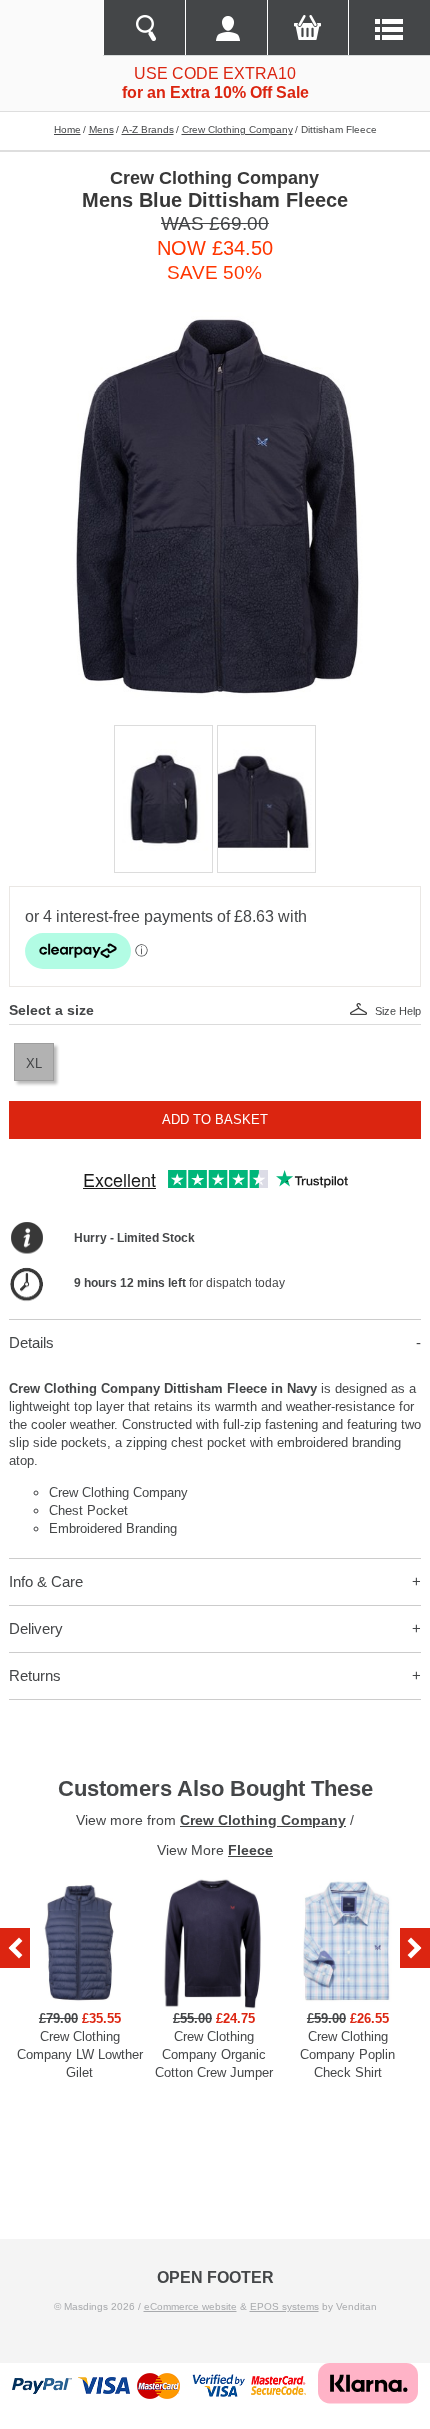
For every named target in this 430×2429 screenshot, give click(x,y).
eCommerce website (190, 2306)
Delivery (36, 1628)
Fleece (250, 1850)
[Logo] (51, 28)
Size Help (398, 1011)
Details (31, 1342)
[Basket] (308, 28)
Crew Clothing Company (237, 129)
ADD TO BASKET (215, 1119)
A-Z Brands (148, 129)
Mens (101, 129)
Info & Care (46, 1581)
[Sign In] (226, 28)
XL (34, 1063)
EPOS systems (284, 2306)
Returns (35, 1675)
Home (67, 129)
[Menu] (389, 28)
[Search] (144, 28)
